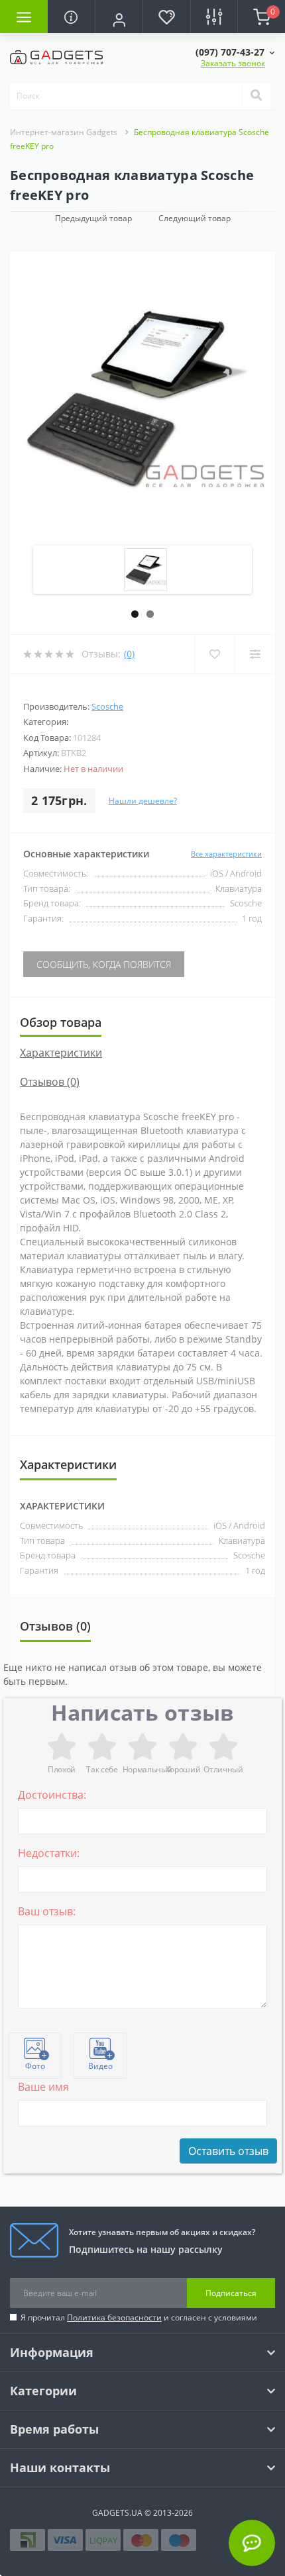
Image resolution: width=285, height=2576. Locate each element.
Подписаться (231, 2293)
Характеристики (61, 1053)
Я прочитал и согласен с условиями (139, 2317)
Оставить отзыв (228, 2151)
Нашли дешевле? (143, 801)
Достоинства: (52, 1795)
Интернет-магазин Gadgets (64, 132)
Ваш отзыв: (47, 1911)
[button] (119, 18)
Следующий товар (195, 218)
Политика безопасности (114, 2317)
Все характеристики (226, 854)
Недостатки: (49, 1853)
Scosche (107, 706)
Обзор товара (61, 1022)
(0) (129, 654)
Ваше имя (43, 2087)
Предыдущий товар (93, 218)
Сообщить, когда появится (104, 964)
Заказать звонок (233, 63)
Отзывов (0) (50, 1082)
